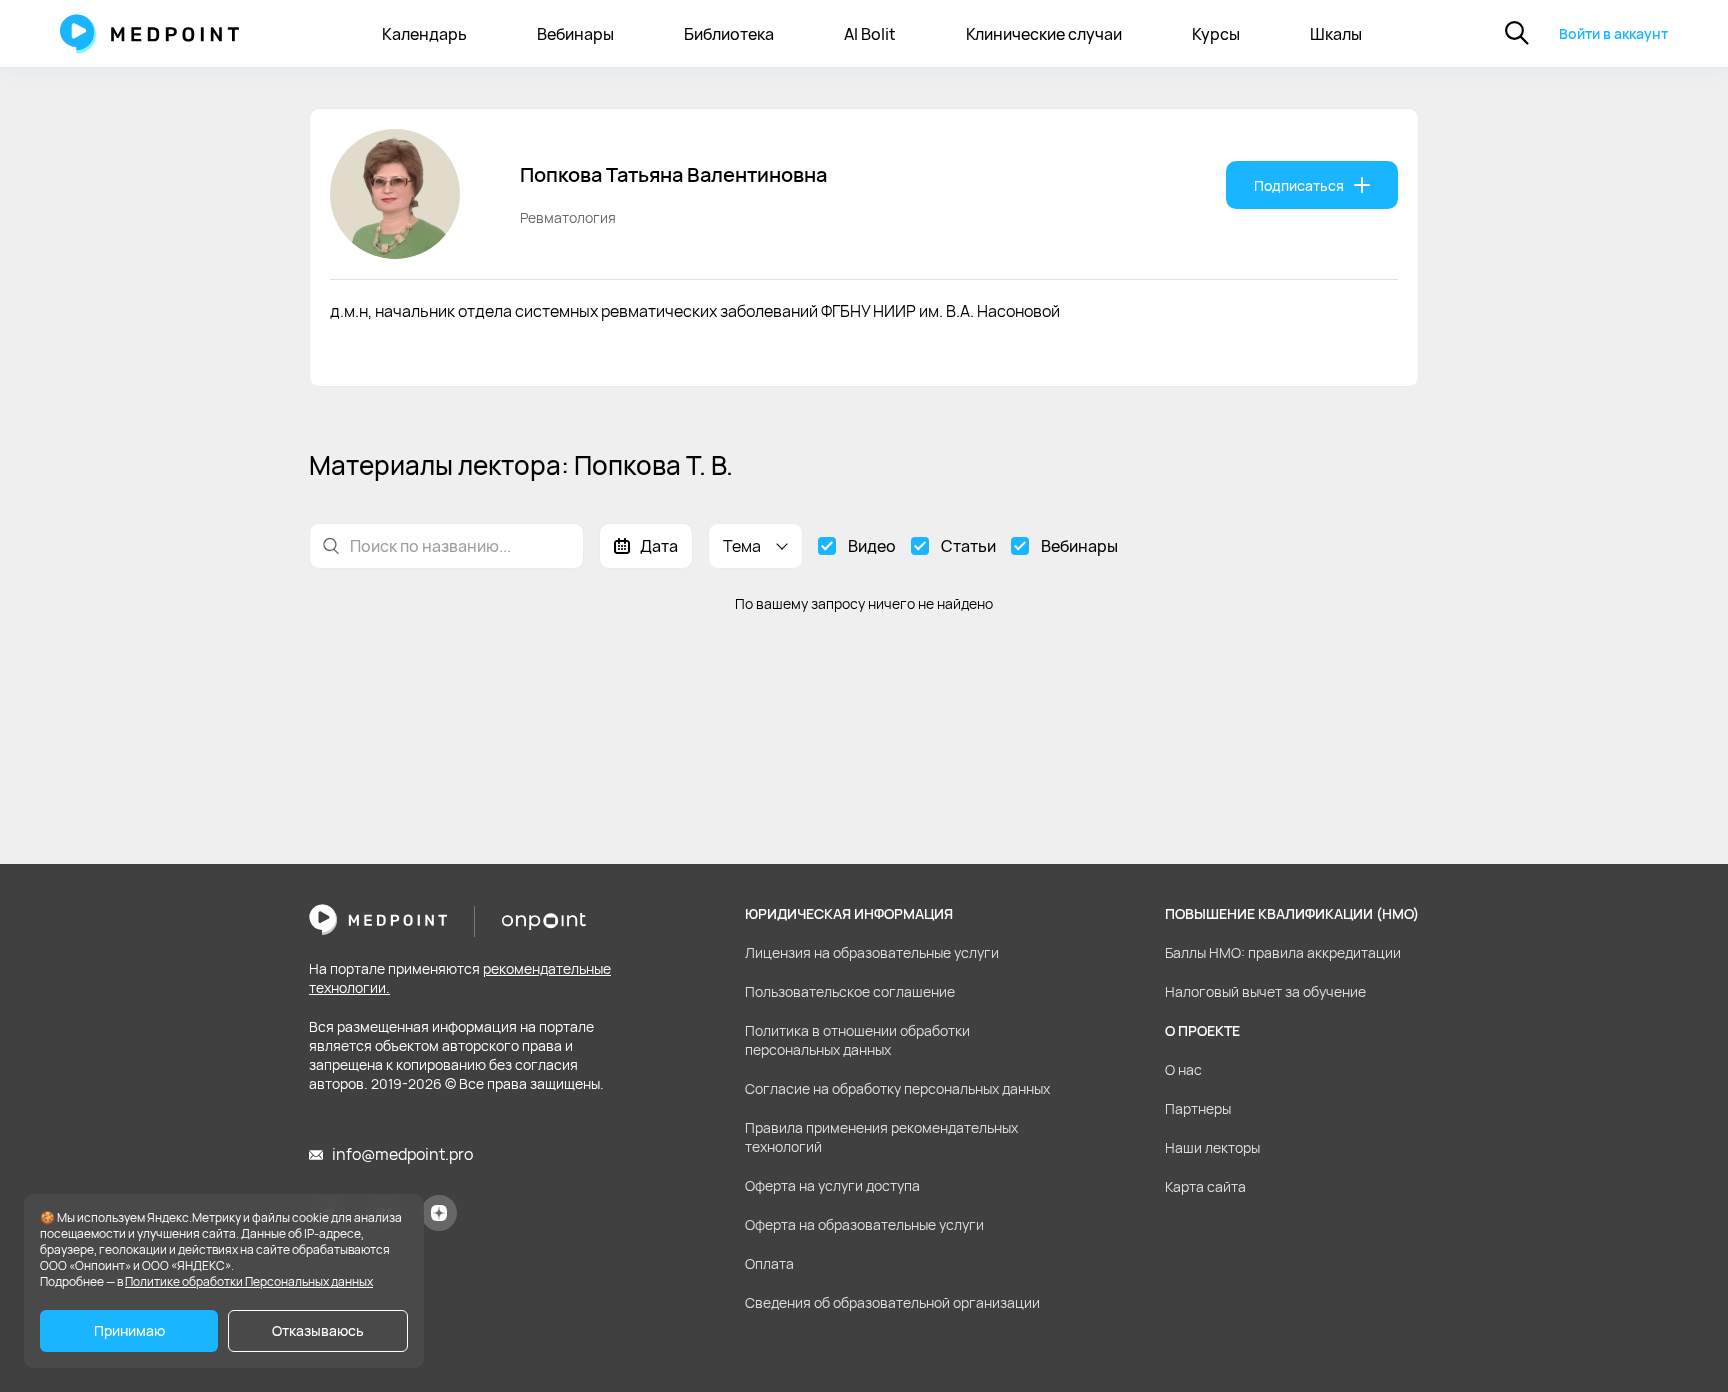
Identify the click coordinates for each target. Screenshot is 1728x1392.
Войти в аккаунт (1613, 33)
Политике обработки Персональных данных (249, 1281)
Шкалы (1336, 34)
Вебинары (575, 34)
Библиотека (729, 34)
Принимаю (129, 1330)
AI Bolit (870, 34)
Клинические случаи (1044, 34)
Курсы (1216, 34)
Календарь (424, 34)
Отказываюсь (318, 1330)
